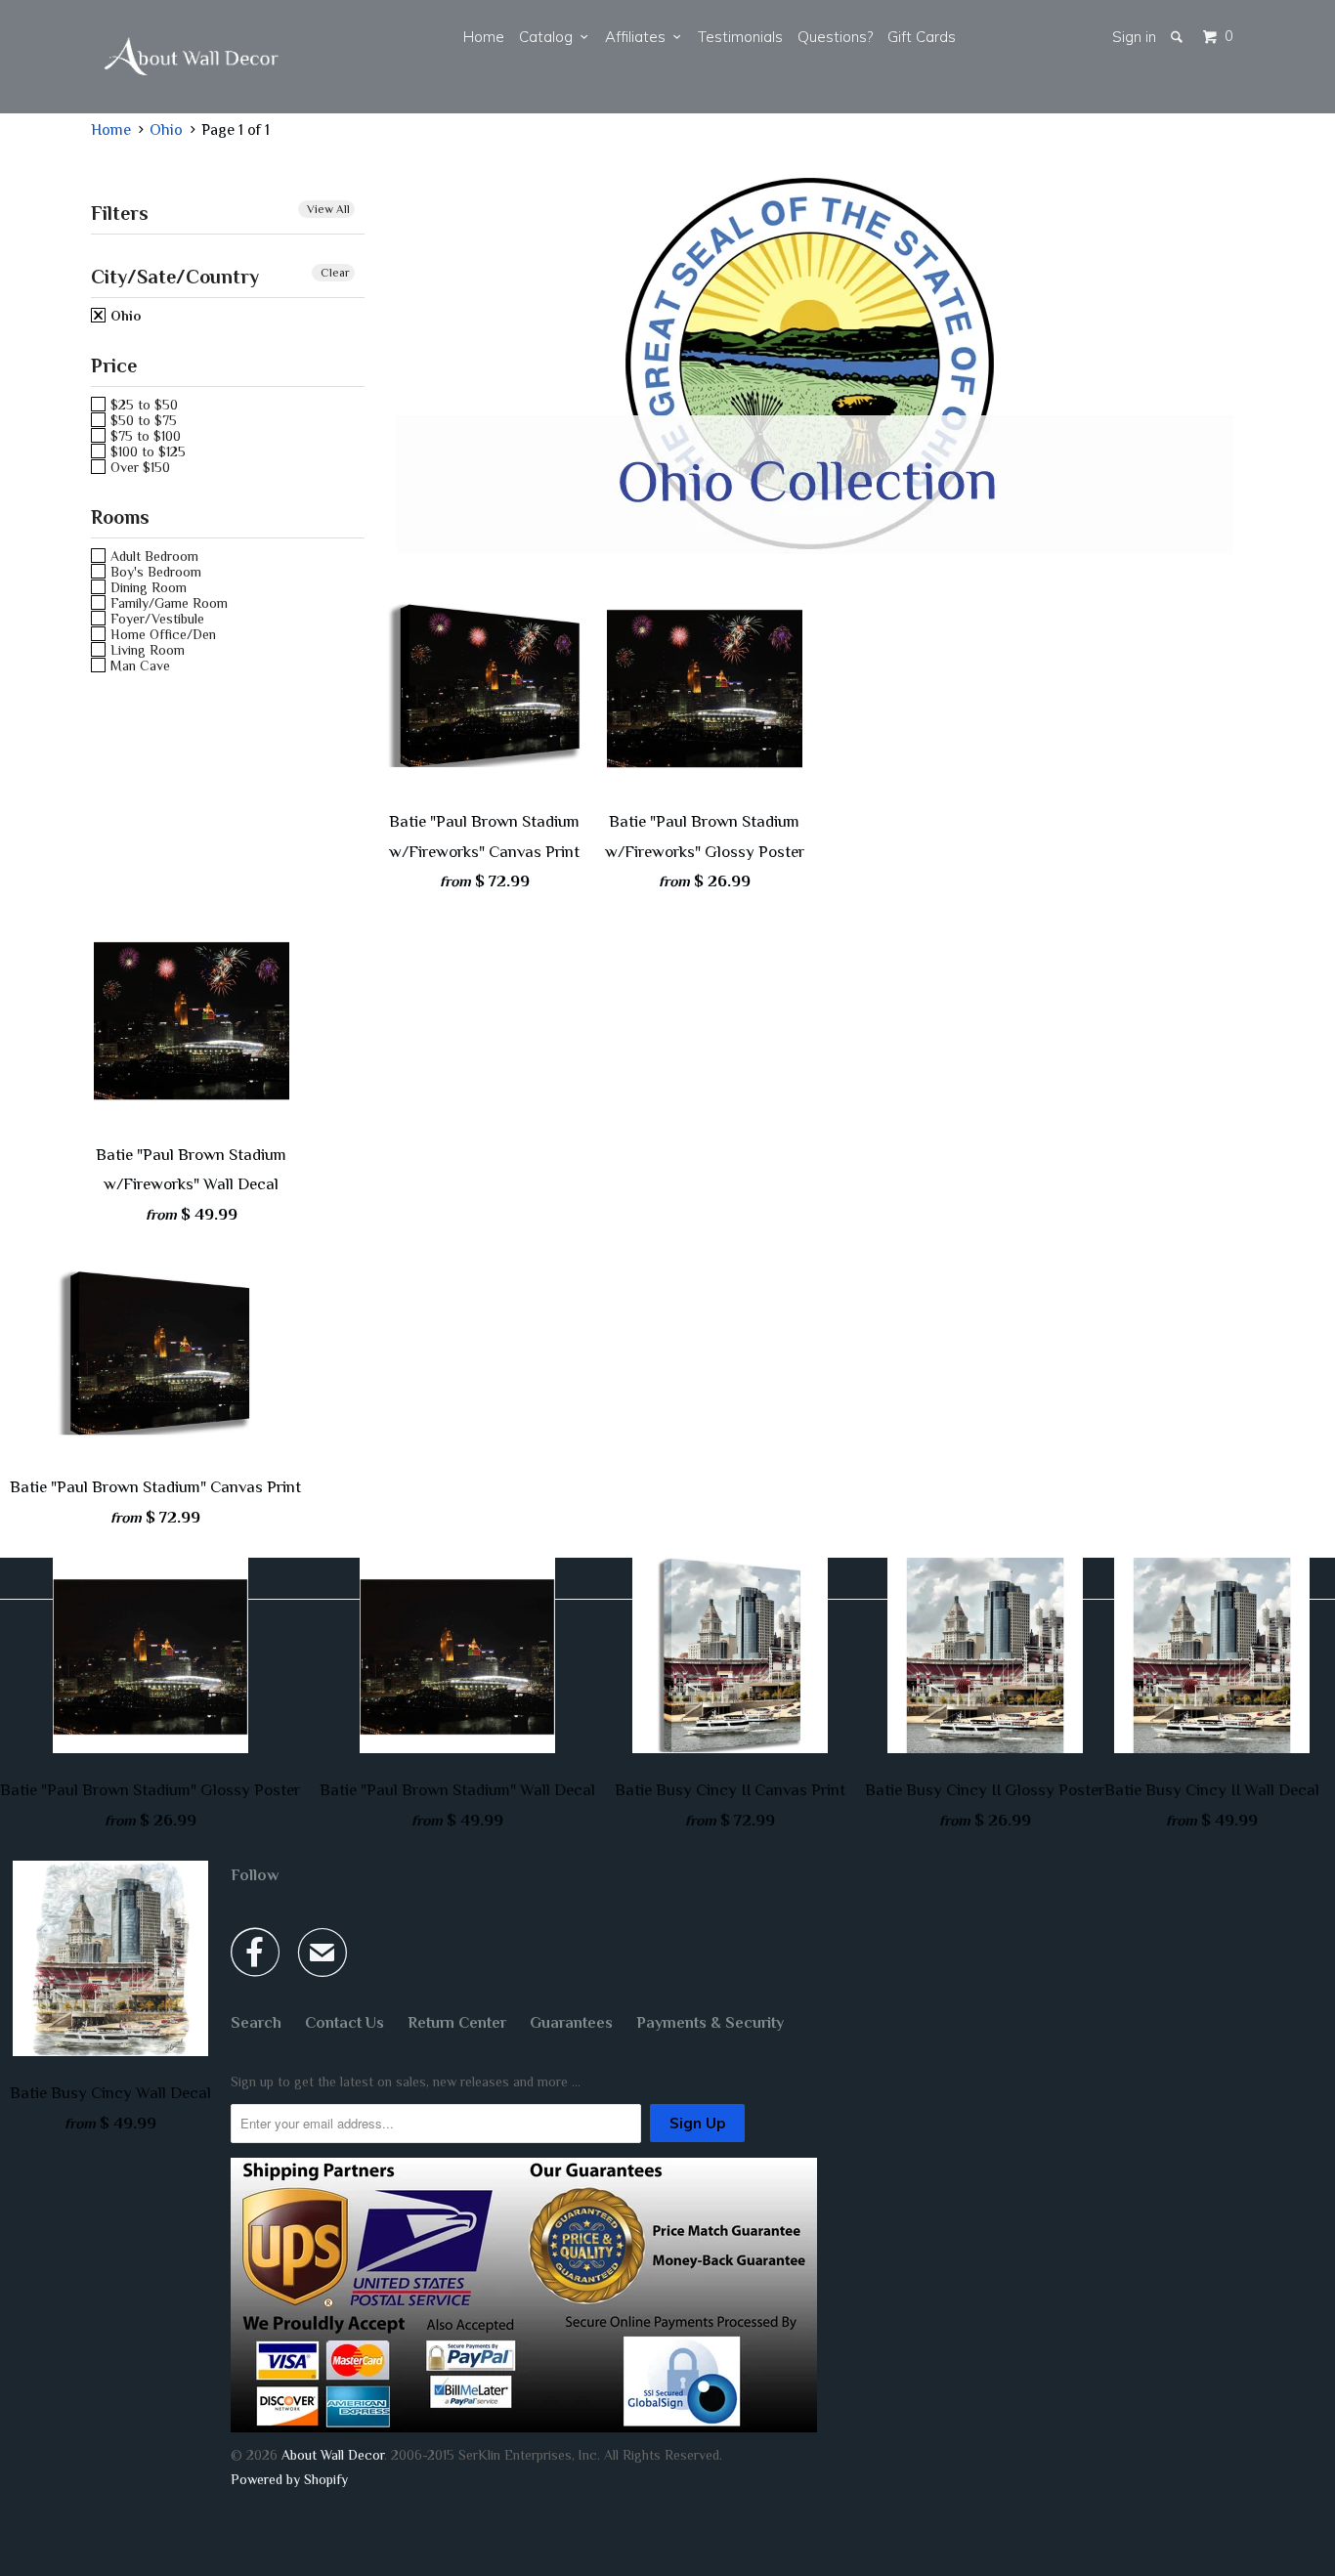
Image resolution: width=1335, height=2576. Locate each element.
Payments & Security (710, 2023)
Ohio (124, 316)
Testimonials (740, 37)
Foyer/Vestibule (155, 619)
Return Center (457, 2023)
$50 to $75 (142, 420)
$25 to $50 (142, 405)
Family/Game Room (167, 603)
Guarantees (571, 2023)
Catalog (550, 37)
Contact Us (345, 2023)
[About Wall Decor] (192, 57)
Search (256, 2023)
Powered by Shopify (289, 2479)
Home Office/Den (161, 634)
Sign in (1134, 37)
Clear (335, 273)
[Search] (1178, 37)
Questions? (835, 37)
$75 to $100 (144, 436)
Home (484, 37)
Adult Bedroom (152, 556)
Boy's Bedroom (154, 572)
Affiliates (639, 37)
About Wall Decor (333, 2455)
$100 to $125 (146, 451)
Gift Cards (922, 37)
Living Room (146, 650)
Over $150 (138, 467)
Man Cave (138, 665)
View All (328, 209)
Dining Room (147, 587)
